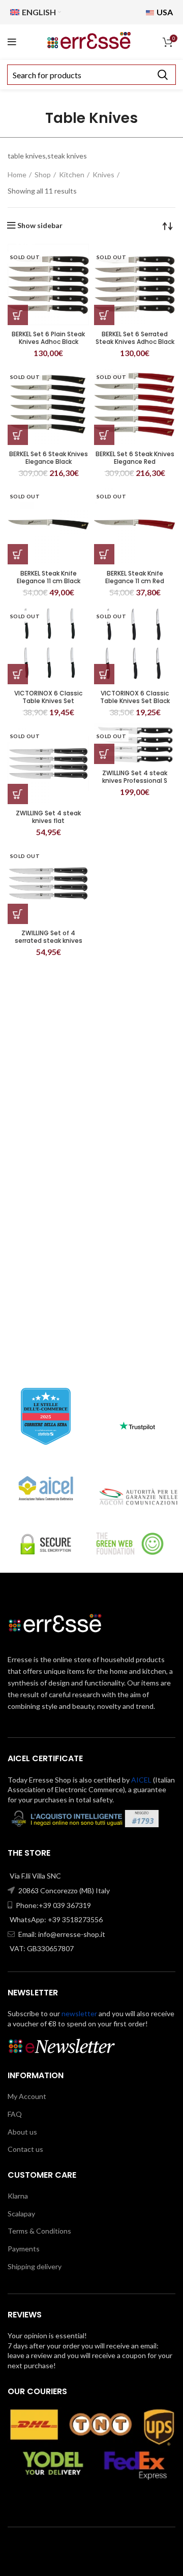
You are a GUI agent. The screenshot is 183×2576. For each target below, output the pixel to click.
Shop (43, 174)
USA (164, 12)
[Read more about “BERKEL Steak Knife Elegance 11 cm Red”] (104, 554)
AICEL (141, 1780)
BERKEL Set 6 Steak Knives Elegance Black (49, 458)
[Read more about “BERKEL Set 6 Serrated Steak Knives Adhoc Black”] (104, 315)
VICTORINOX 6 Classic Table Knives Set (48, 697)
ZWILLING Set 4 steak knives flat (48, 817)
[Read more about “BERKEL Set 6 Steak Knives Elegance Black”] (18, 435)
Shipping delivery (35, 2266)
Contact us (25, 2149)
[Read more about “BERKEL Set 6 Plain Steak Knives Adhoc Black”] (18, 315)
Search (162, 75)
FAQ (15, 2114)
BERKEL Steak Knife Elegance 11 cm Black (49, 577)
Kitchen (72, 174)
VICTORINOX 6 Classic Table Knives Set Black (135, 697)
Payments (24, 2249)
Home (17, 174)
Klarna (18, 2196)
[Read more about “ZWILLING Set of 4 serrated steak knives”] (18, 914)
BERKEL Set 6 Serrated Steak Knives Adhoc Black (135, 338)
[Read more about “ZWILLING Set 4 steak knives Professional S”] (104, 754)
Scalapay (21, 2214)
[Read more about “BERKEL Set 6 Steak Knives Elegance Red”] (104, 435)
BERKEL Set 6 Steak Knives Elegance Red (135, 458)
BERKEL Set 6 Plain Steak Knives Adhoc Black (48, 338)
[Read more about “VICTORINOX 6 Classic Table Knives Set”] (18, 674)
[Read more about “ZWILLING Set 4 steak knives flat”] (18, 794)
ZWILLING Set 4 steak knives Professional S (135, 777)
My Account (27, 2096)
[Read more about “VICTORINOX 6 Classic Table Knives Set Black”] (104, 674)
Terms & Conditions (39, 2231)
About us (22, 2132)
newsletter (79, 2013)
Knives (103, 174)
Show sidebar (40, 226)
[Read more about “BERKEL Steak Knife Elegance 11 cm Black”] (18, 554)
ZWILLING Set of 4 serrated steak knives (49, 937)
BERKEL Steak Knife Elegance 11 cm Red (135, 577)
